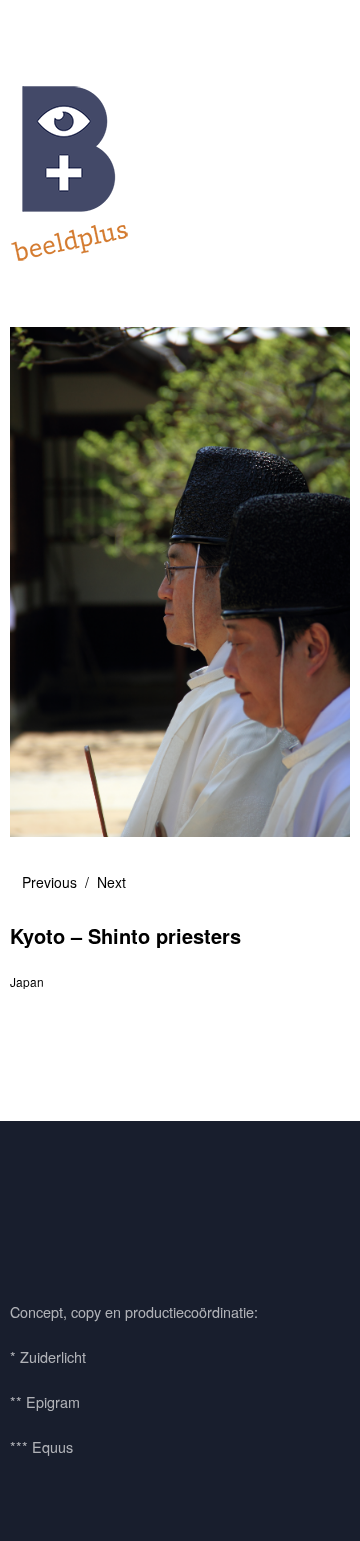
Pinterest (89, 1206)
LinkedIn (143, 1206)
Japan (27, 981)
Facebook (35, 1206)
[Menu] (35, 25)
